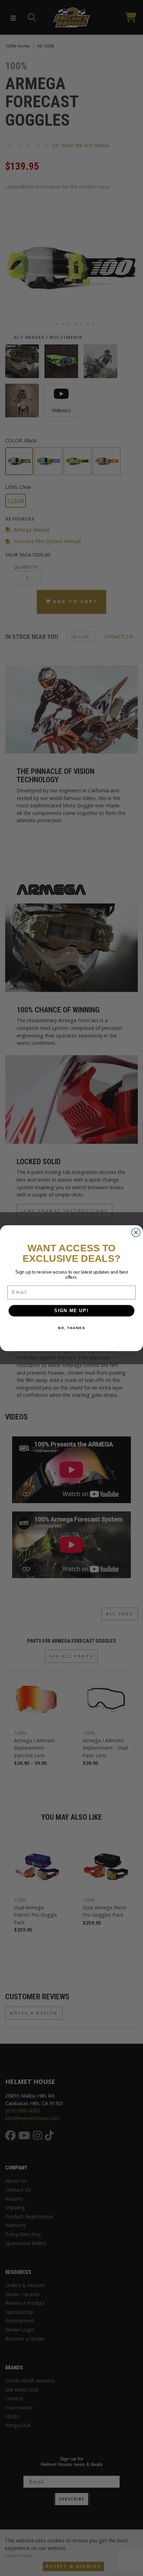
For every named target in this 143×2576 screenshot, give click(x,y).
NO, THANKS (71, 1328)
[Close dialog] (136, 1232)
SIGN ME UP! (71, 1311)
